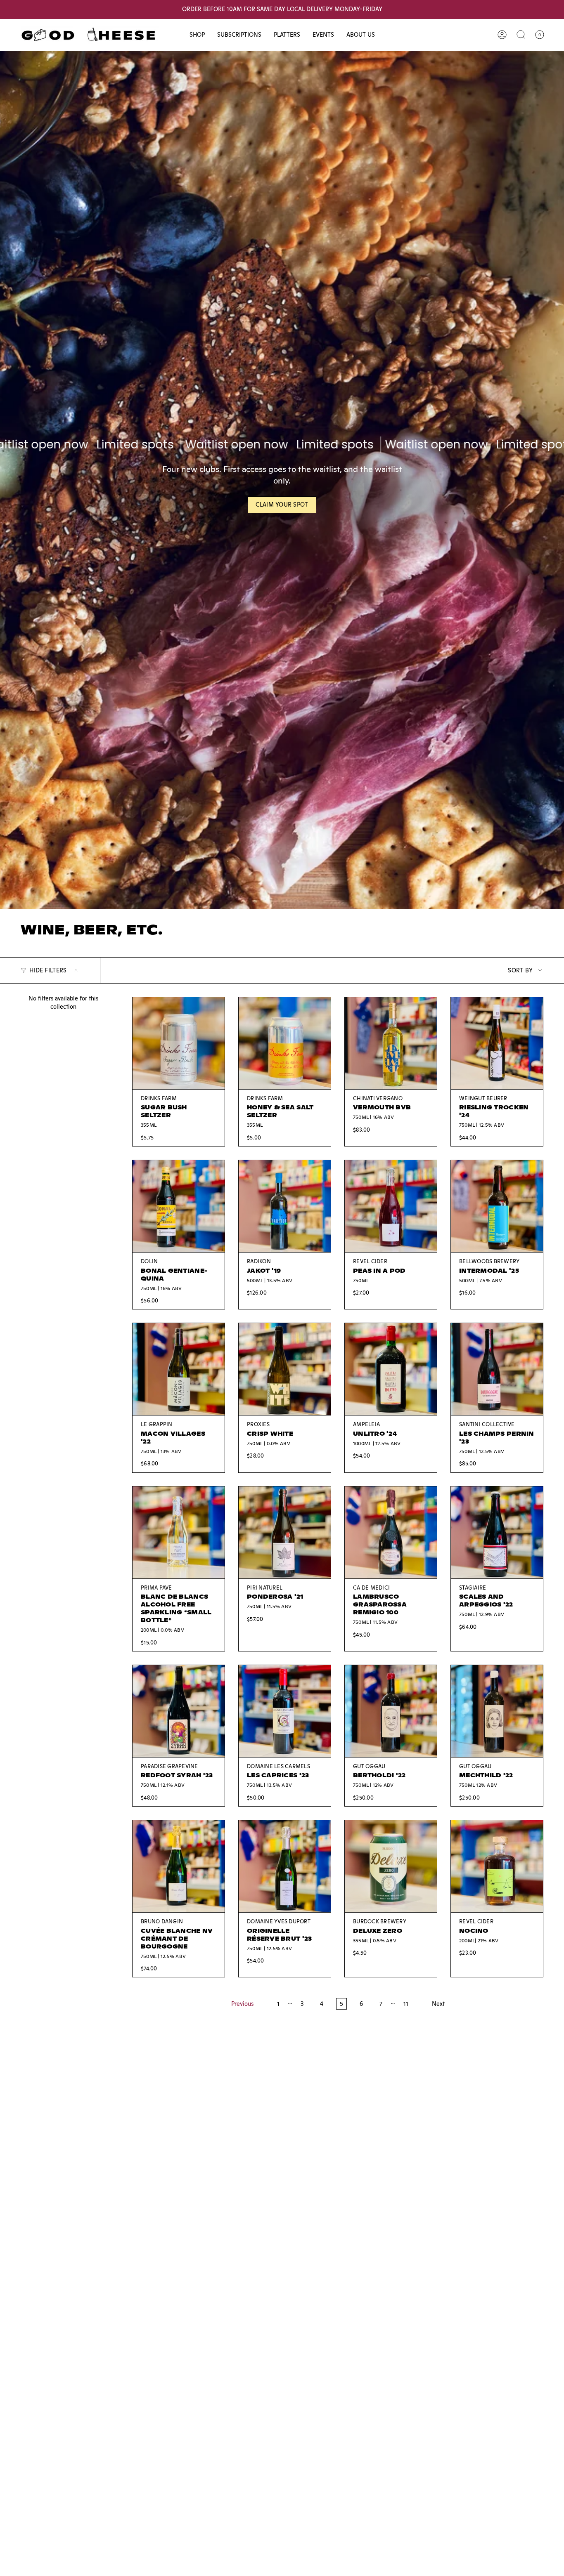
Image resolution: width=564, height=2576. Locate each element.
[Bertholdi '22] (391, 1711)
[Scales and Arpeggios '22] (497, 1532)
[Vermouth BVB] (391, 1043)
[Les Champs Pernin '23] (497, 1369)
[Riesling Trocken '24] (497, 1043)
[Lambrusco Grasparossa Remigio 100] (391, 1532)
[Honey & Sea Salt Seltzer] (285, 1043)
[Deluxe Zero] (391, 1866)
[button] (197, 35)
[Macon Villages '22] (179, 1369)
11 (406, 2004)
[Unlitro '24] (391, 1369)
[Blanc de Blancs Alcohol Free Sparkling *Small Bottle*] (179, 1532)
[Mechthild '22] (497, 1711)
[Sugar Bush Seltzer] (179, 1043)
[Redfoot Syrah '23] (179, 1711)
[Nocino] (497, 1866)
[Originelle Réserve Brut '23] (285, 1866)
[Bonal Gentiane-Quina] (179, 1206)
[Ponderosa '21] (285, 1532)
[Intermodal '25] (497, 1206)
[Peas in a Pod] (391, 1206)
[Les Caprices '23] (285, 1711)
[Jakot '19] (285, 1206)
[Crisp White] (285, 1369)
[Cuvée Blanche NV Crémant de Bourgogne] (179, 1866)
